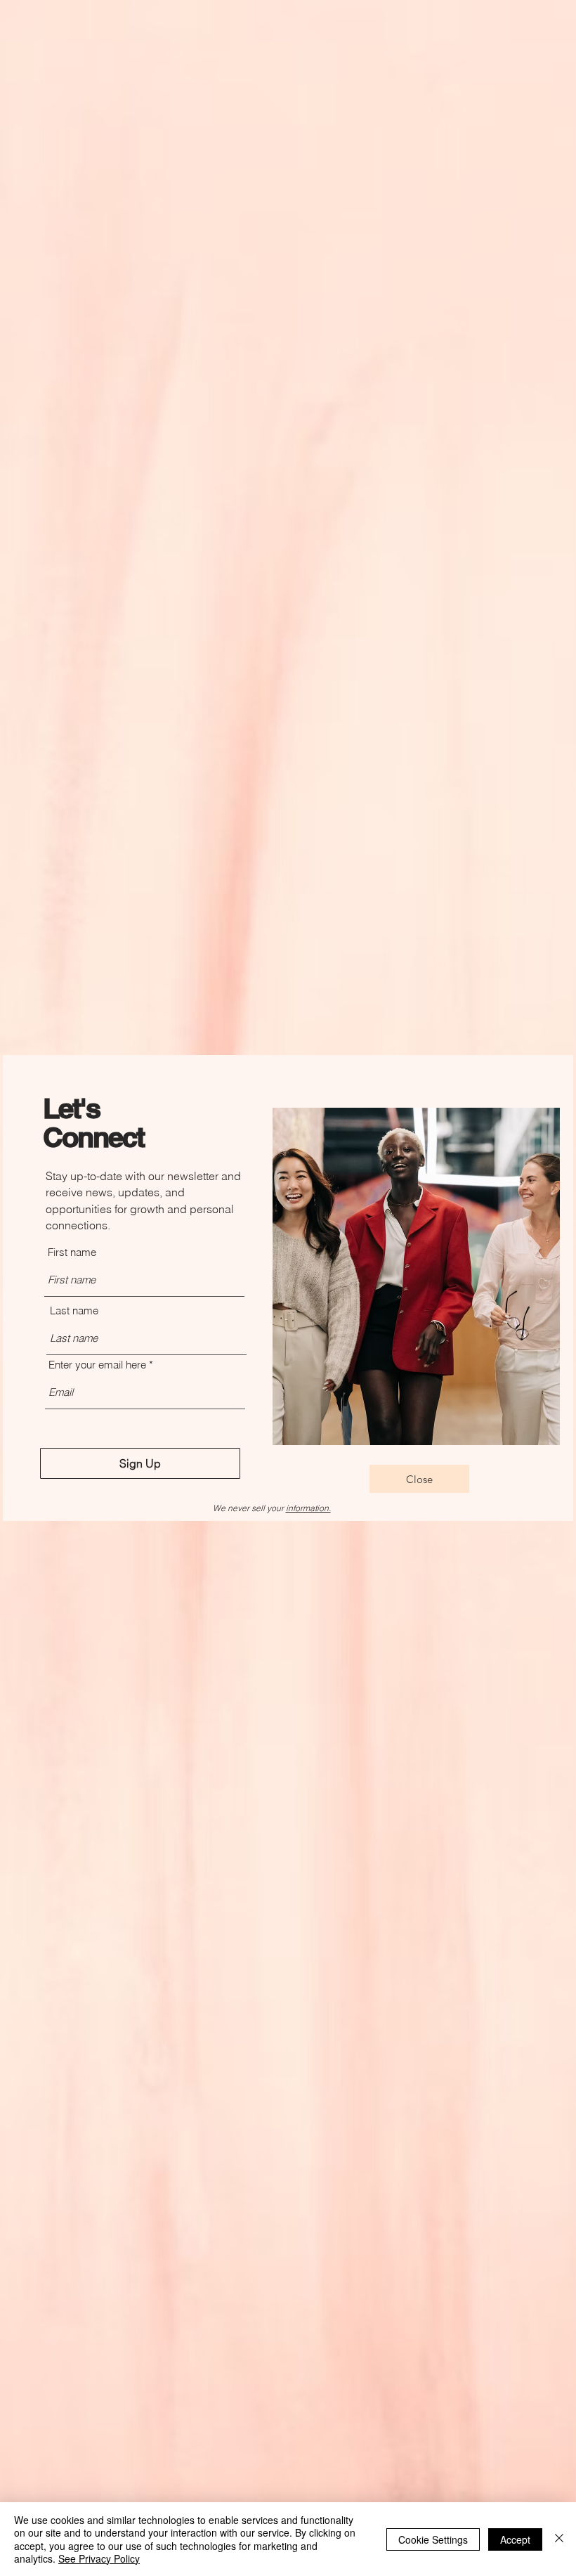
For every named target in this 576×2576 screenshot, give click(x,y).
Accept (515, 2539)
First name (72, 1252)
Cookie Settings (433, 2539)
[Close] (559, 2539)
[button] (419, 1479)
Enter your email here (97, 1365)
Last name (74, 1310)
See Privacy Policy (99, 2558)
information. (308, 1508)
